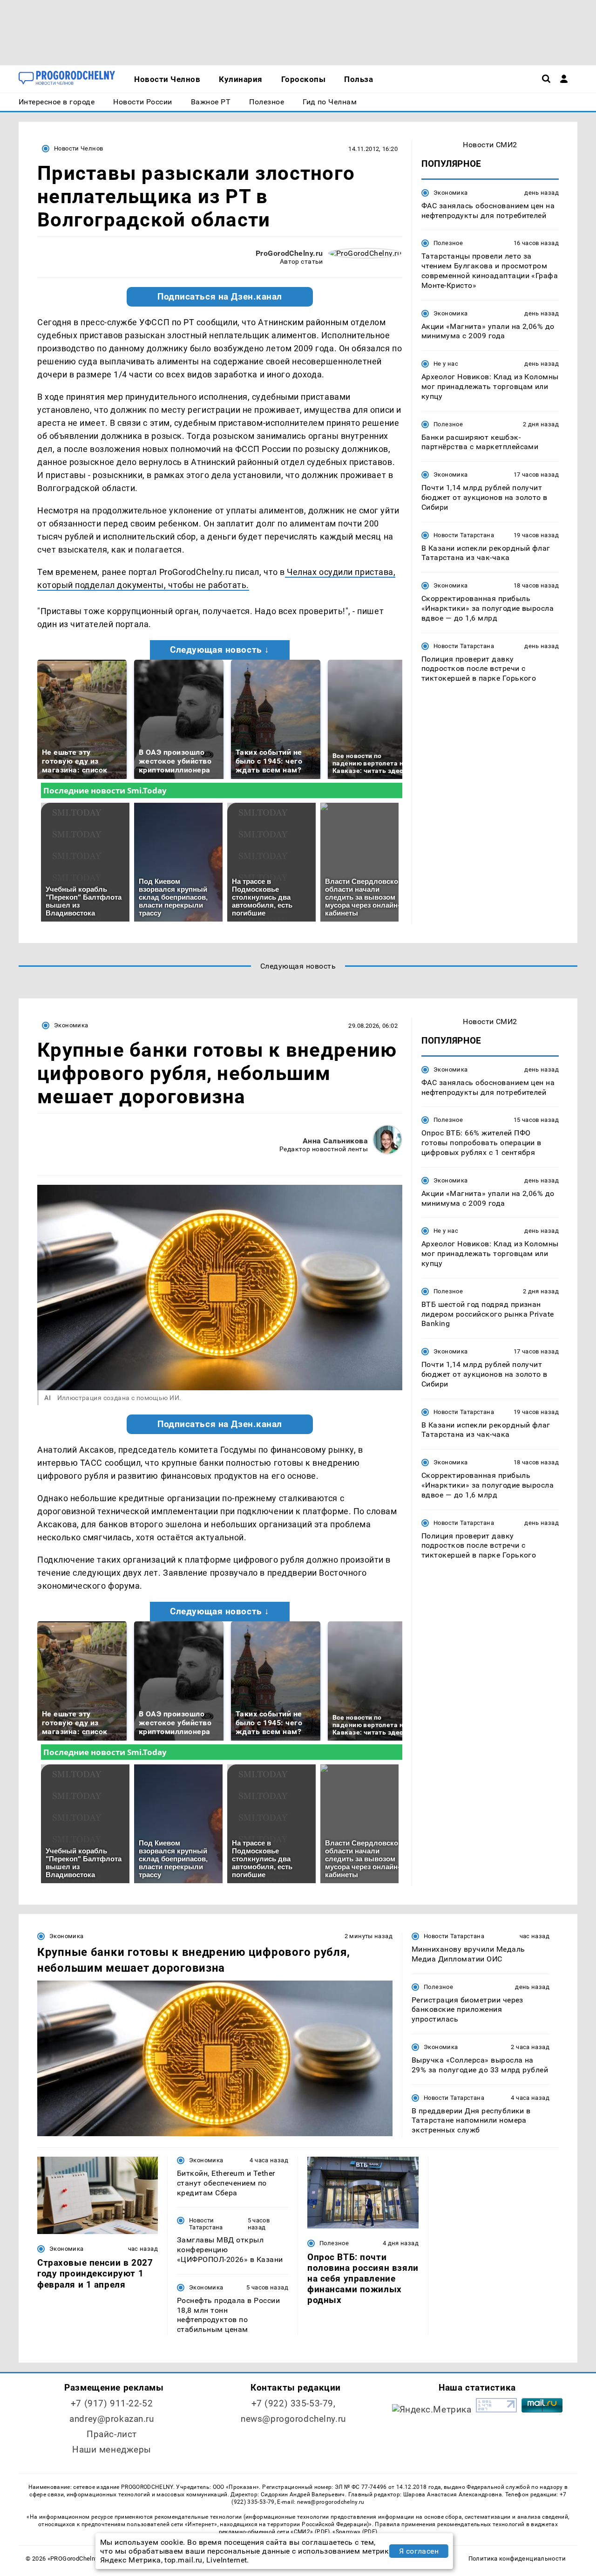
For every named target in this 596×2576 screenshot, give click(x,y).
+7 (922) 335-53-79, (294, 2403)
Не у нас (446, 364)
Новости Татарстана (464, 535)
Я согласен (419, 2551)
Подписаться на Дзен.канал (220, 297)
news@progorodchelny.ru (293, 2419)
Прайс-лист (112, 2434)
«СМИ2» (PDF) (310, 2532)
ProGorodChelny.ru (289, 253)
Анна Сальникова (335, 1141)
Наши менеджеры (112, 2450)
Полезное (448, 243)
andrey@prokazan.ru (112, 2419)
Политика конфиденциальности (517, 2559)
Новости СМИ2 (490, 145)
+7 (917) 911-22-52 (112, 2403)
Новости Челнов (78, 148)
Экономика (450, 193)
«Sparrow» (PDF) (355, 2532)
